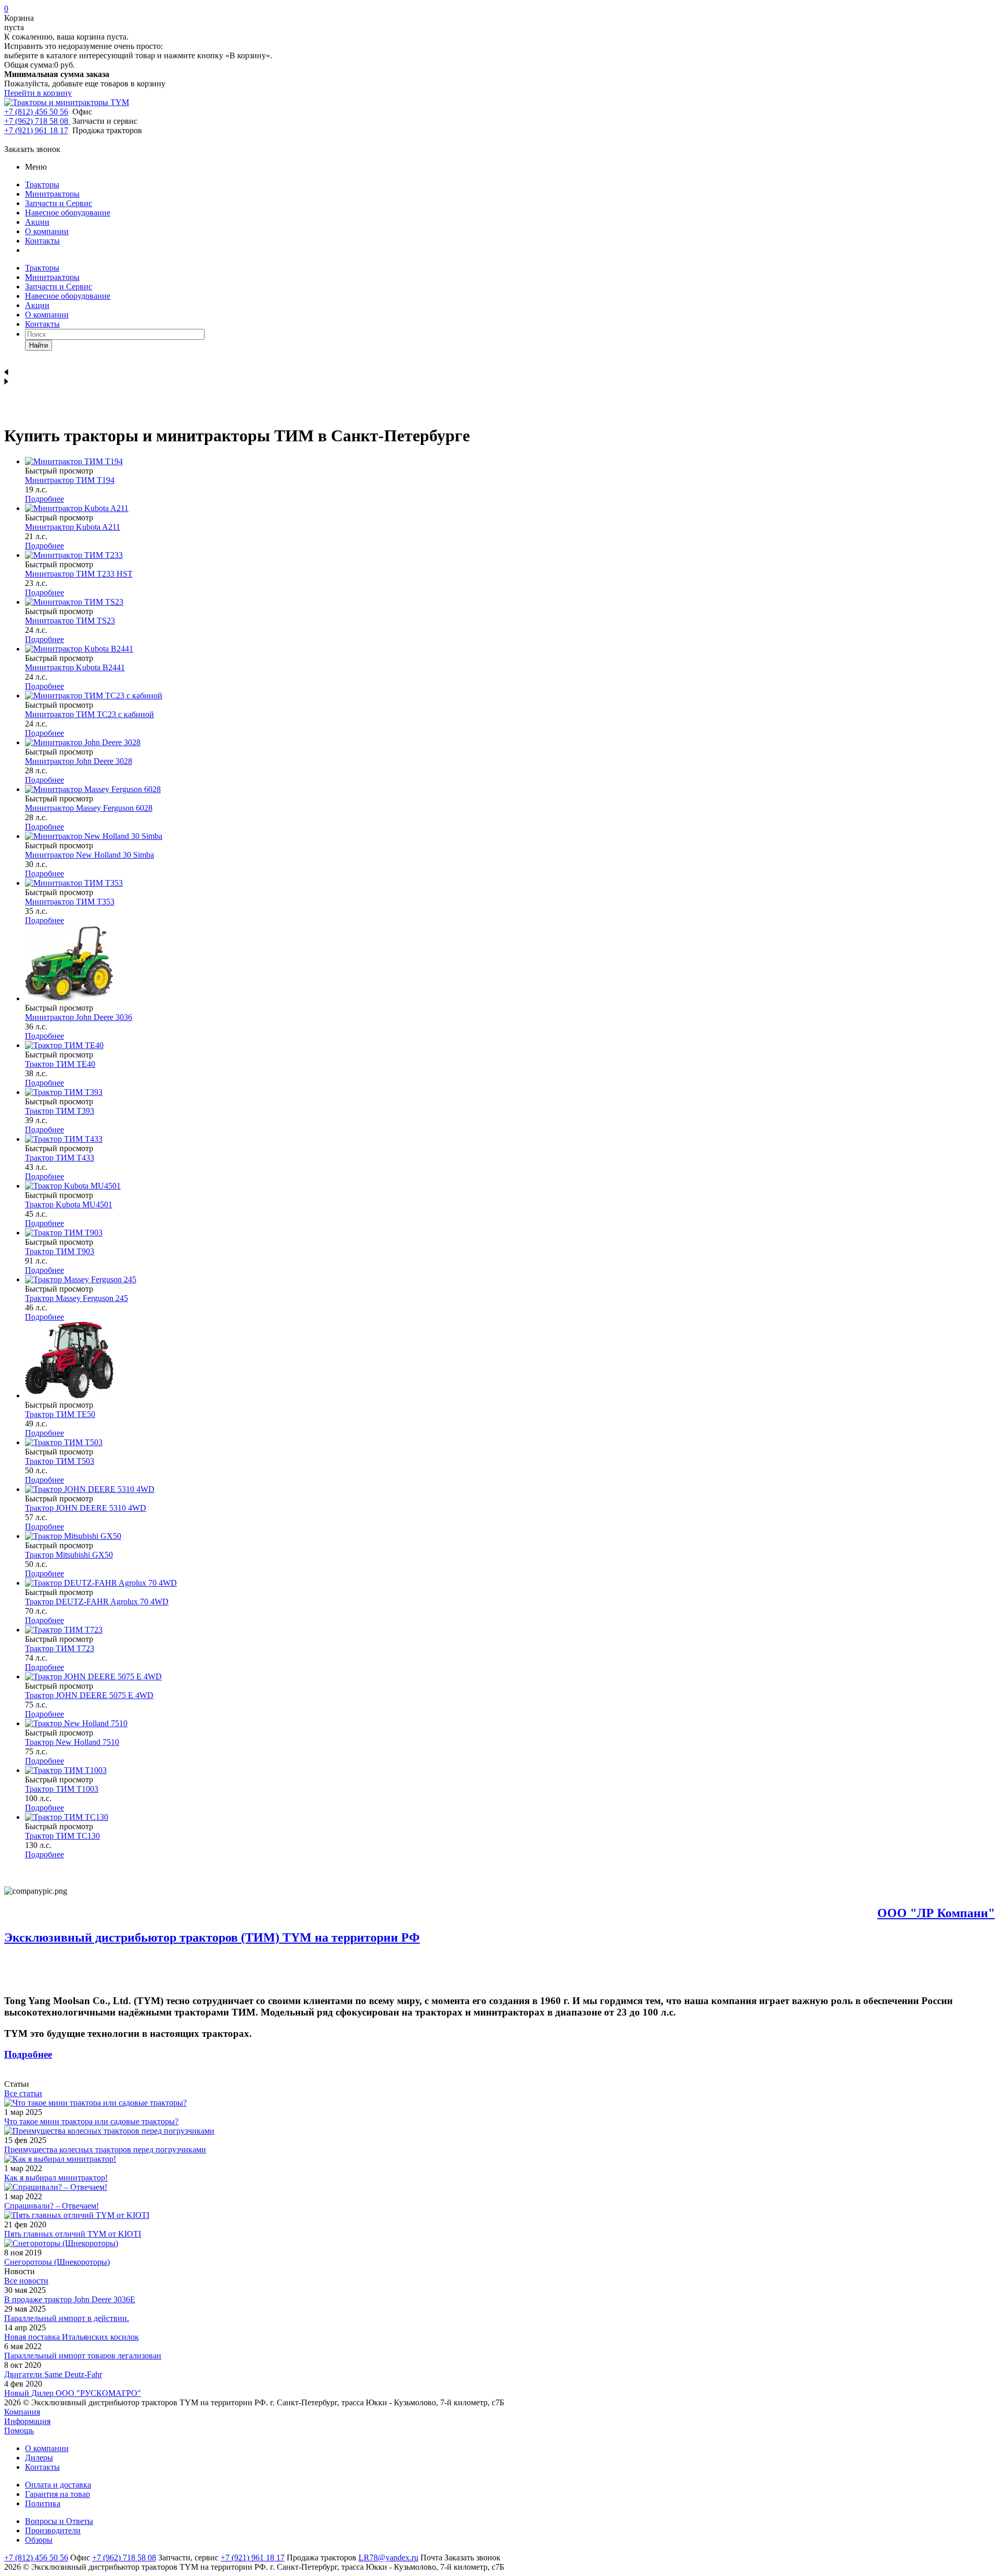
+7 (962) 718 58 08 (37, 121)
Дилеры (39, 2458)
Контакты (42, 241)
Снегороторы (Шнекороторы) (57, 2262)
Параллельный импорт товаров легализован (83, 2356)
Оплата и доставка (58, 2485)
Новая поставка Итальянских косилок (72, 2337)
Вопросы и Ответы (59, 2521)
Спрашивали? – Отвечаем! (52, 2206)
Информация (27, 2421)
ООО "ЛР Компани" (936, 1913)
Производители (53, 2530)
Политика (43, 2503)
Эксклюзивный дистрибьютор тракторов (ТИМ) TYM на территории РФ (212, 1937)
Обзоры (39, 2540)
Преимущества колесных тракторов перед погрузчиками (105, 2150)
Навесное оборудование (68, 213)
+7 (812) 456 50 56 (36, 112)
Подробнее (44, 499)
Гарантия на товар (57, 2494)
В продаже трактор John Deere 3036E (70, 2299)
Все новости (26, 2281)
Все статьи (23, 2093)
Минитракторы (52, 194)
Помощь (19, 2431)
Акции (37, 222)
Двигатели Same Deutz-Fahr (53, 2374)
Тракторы (42, 184)
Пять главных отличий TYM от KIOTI (73, 2234)
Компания (22, 2412)
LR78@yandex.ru (388, 2558)
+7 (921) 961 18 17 (36, 130)
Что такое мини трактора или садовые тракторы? (91, 2121)
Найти (39, 345)
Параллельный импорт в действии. (67, 2318)
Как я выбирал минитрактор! (56, 2178)
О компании (47, 231)
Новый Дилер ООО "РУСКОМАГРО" (73, 2393)
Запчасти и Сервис (59, 203)
